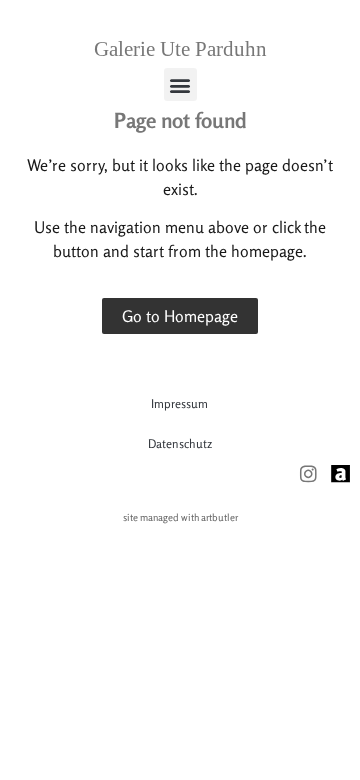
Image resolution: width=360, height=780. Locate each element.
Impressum (179, 403)
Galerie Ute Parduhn (180, 49)
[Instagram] (308, 473)
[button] (180, 84)
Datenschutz (180, 443)
